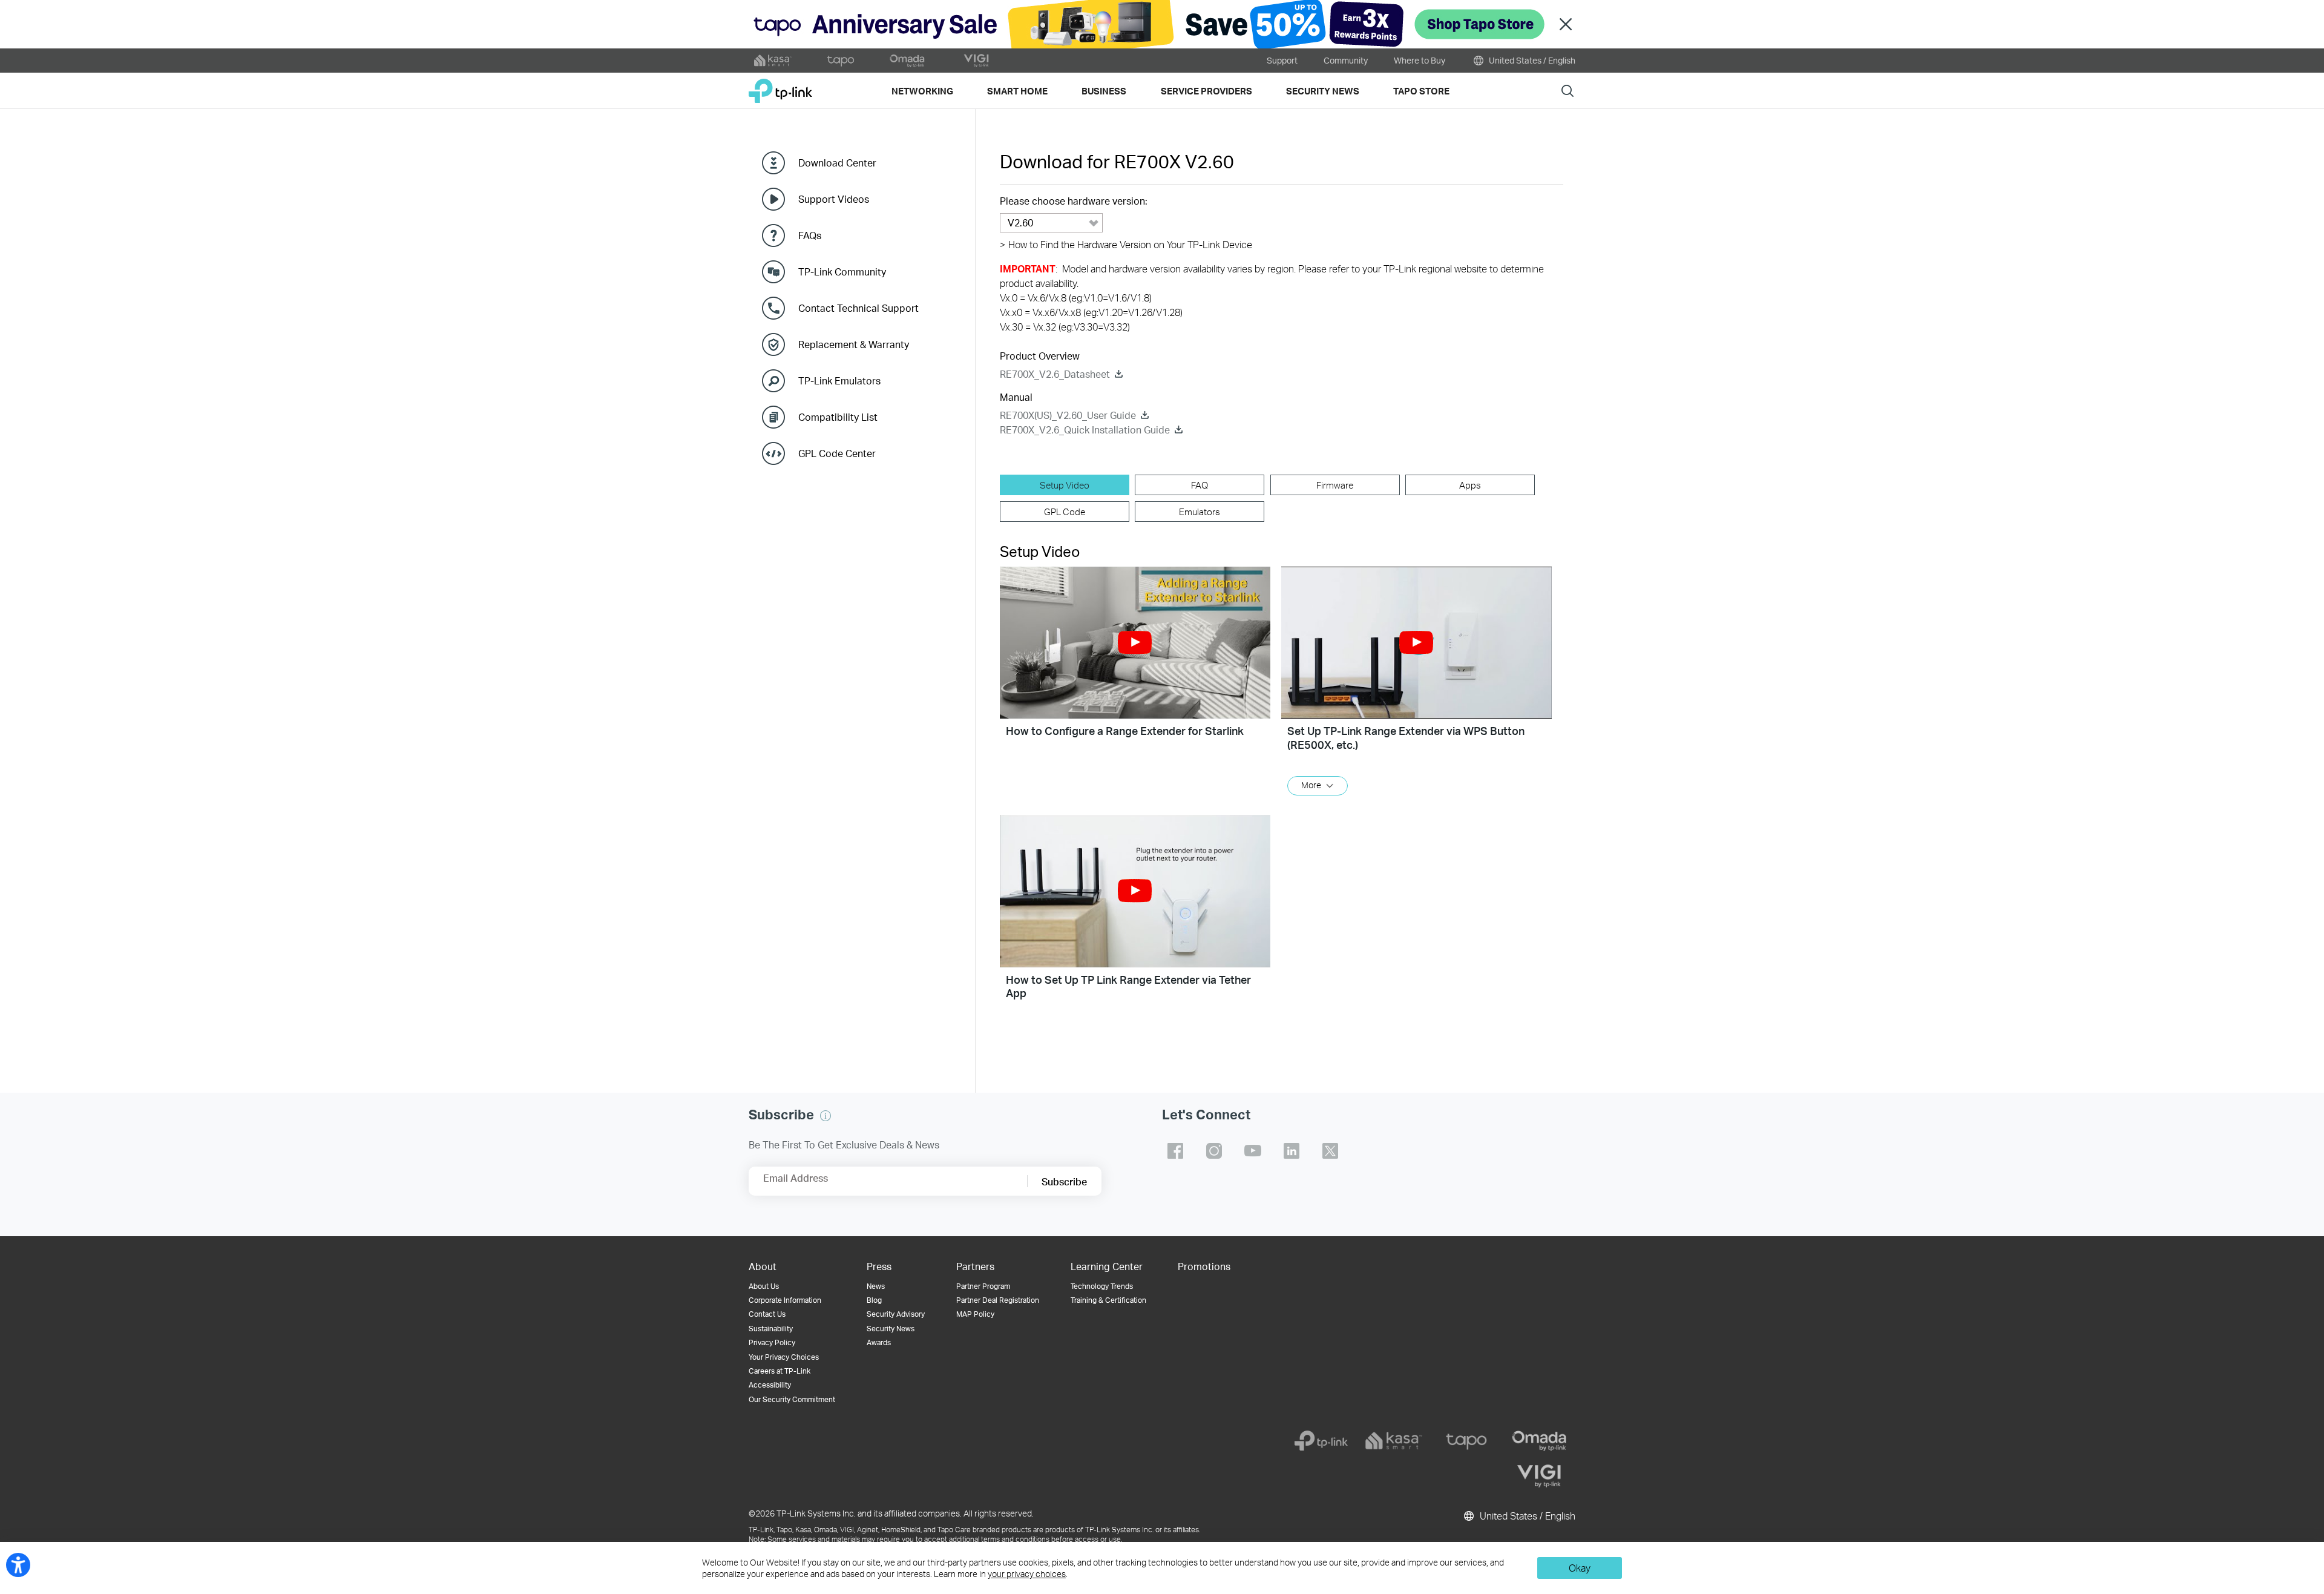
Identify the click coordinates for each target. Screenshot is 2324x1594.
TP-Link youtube (1253, 1151)
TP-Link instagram (1214, 1151)
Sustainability (771, 1329)
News (876, 1286)
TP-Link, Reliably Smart (780, 86)
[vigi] (1539, 1476)
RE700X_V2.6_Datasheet (1055, 374)
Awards (879, 1342)
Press (879, 1266)
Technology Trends (1102, 1286)
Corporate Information (785, 1300)
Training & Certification (1108, 1300)
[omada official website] (908, 61)
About (763, 1266)
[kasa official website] (773, 61)
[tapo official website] (841, 61)
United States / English (1531, 60)
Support (1282, 60)
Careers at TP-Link (780, 1371)
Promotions (1204, 1266)
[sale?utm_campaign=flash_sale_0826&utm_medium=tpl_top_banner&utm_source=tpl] (1162, 24)
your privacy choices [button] (1027, 1574)
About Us (764, 1286)
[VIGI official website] (976, 61)
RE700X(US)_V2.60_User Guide (1068, 415)
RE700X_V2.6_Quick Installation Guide (1085, 430)
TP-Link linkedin (1292, 1151)
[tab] (1065, 485)
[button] (1135, 643)
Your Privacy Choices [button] (784, 1357)
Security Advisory (896, 1314)
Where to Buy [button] (1420, 60)
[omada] (1539, 1441)
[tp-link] (1321, 1441)
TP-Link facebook (1175, 1151)
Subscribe (1064, 1181)
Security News (891, 1329)
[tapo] (1466, 1441)
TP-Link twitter (1330, 1151)
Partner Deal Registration (998, 1300)
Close (1566, 25)
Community (1346, 60)
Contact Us (767, 1314)
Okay (1580, 1568)
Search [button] (1567, 91)
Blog (874, 1300)
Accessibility (770, 1385)
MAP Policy (975, 1314)
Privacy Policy (772, 1342)
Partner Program (983, 1286)
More (1311, 785)
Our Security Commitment (792, 1399)
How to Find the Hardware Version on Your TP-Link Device (1126, 244)
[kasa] (1394, 1441)
